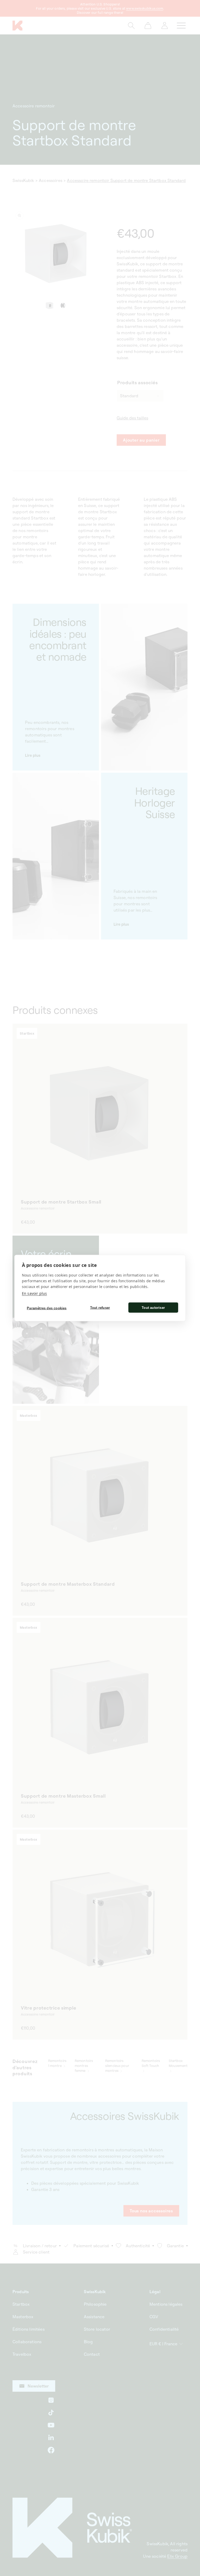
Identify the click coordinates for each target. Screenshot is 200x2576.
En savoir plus (34, 1293)
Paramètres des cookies (47, 1308)
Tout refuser (100, 1307)
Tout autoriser (153, 1307)
